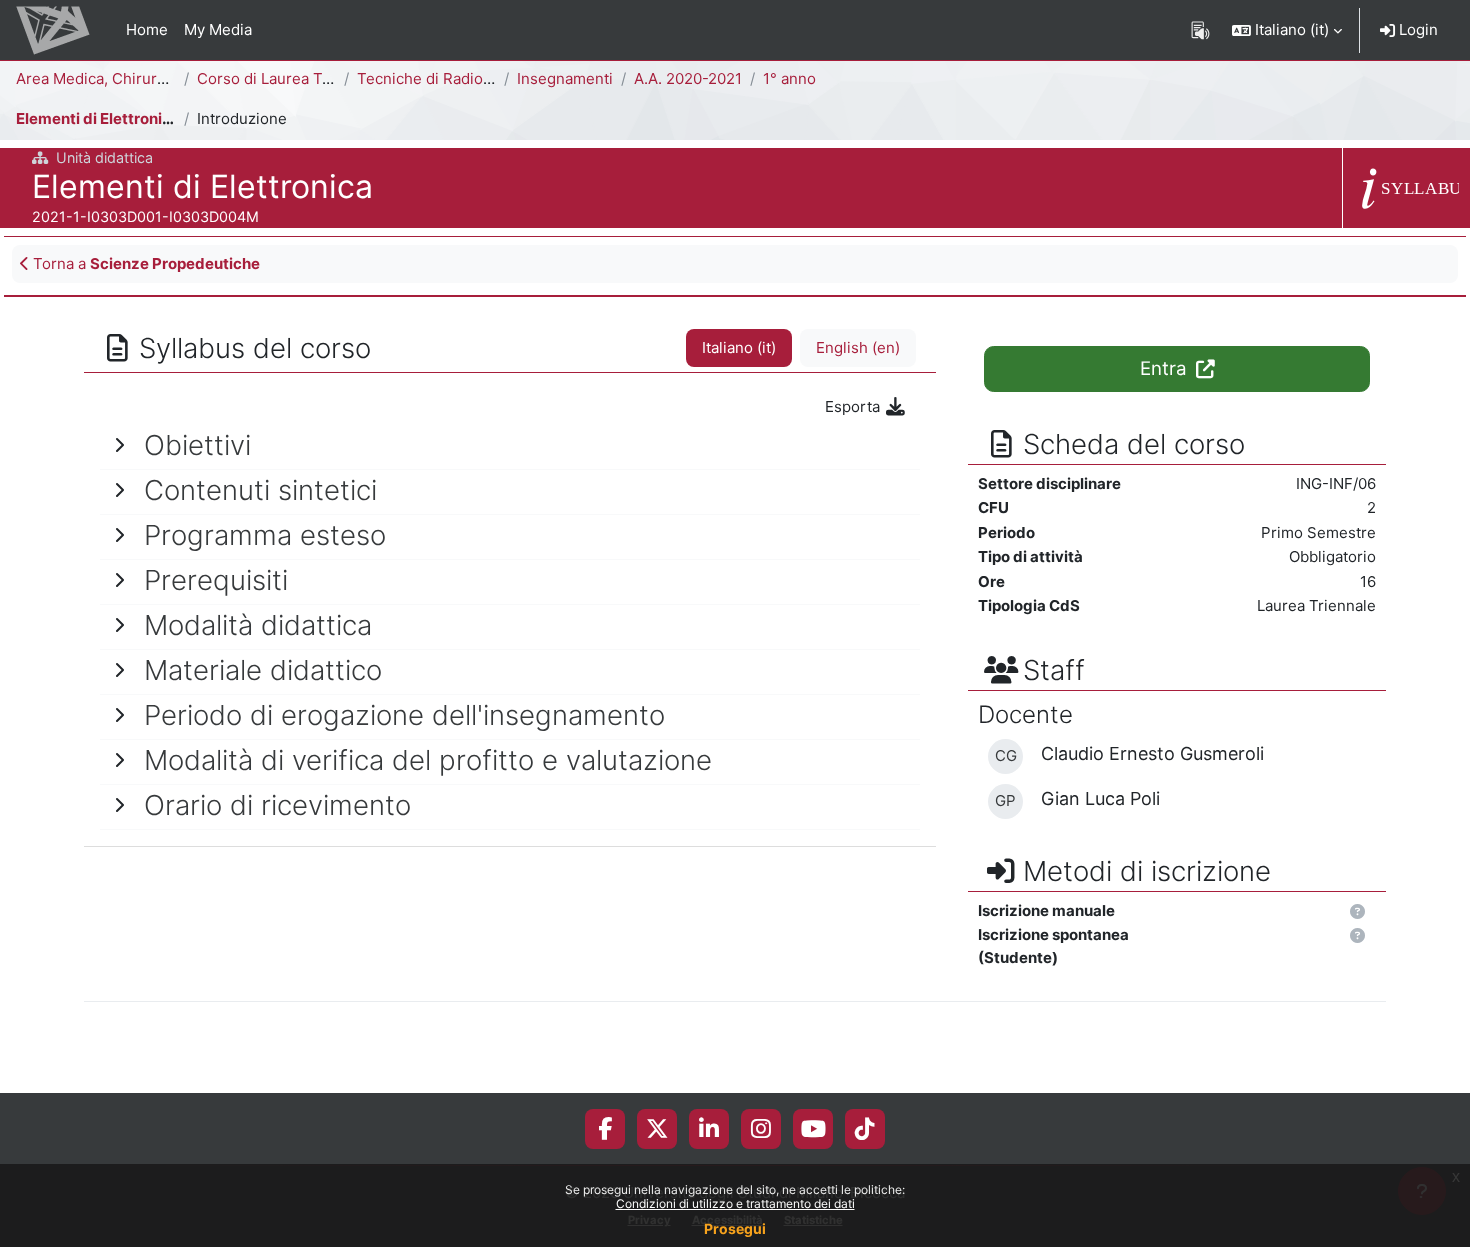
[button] (1287, 30)
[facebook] (605, 1129)
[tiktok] (865, 1129)
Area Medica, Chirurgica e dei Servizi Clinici (171, 78)
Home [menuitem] (147, 29)
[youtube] (813, 1129)
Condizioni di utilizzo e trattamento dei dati (735, 1203)
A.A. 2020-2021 (688, 78)
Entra (1166, 368)
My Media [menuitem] (218, 29)
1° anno (789, 78)
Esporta (854, 406)
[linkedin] (709, 1129)
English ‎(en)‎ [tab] (858, 347)
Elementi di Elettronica (98, 118)
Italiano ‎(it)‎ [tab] (739, 347)
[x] (657, 1129)
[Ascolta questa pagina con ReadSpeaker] (1200, 30)
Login (1416, 29)
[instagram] (761, 1129)
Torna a (144, 263)
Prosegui (735, 1228)
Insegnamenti (565, 78)
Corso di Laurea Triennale (288, 78)
